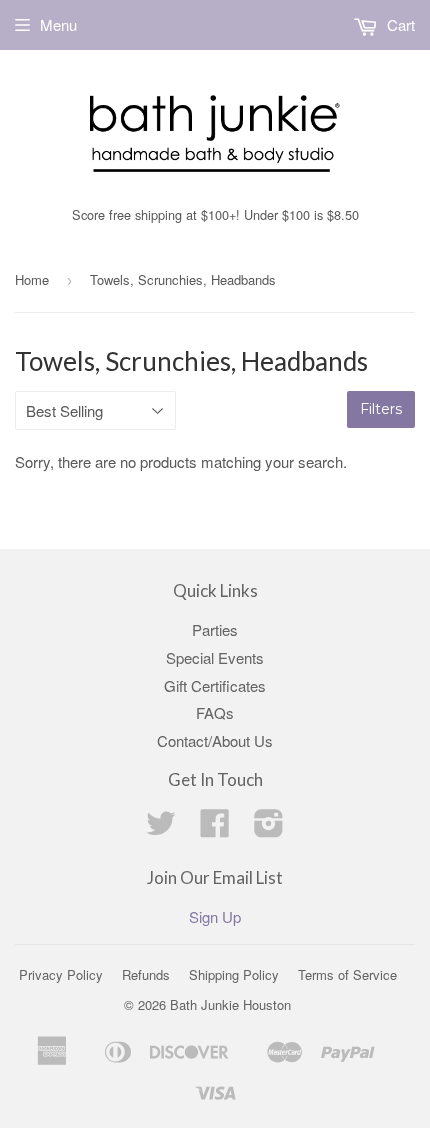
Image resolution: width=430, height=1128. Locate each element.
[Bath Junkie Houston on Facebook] (215, 828)
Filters (381, 409)
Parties (215, 629)
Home (32, 279)
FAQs (215, 712)
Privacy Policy (61, 974)
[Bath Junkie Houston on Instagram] (269, 828)
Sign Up (215, 916)
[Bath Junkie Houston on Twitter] (161, 828)
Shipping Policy (234, 974)
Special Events (215, 657)
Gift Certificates (215, 685)
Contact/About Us (215, 740)
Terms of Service (347, 974)
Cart (399, 24)
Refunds (146, 974)
